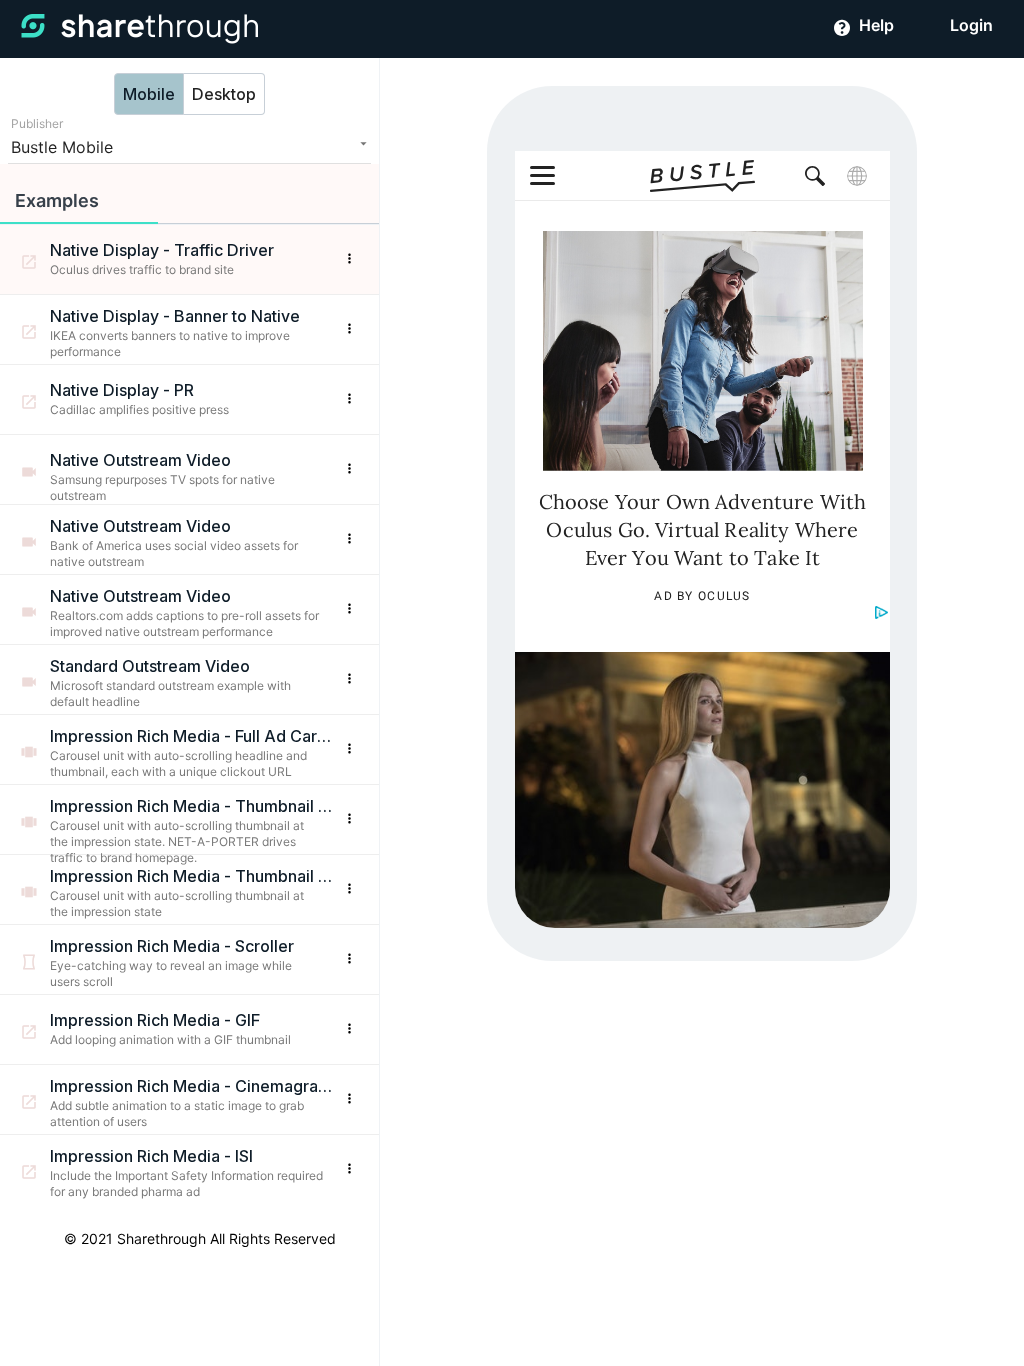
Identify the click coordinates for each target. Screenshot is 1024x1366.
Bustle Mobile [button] (62, 147)
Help (874, 25)
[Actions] (349, 260)
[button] (79, 194)
